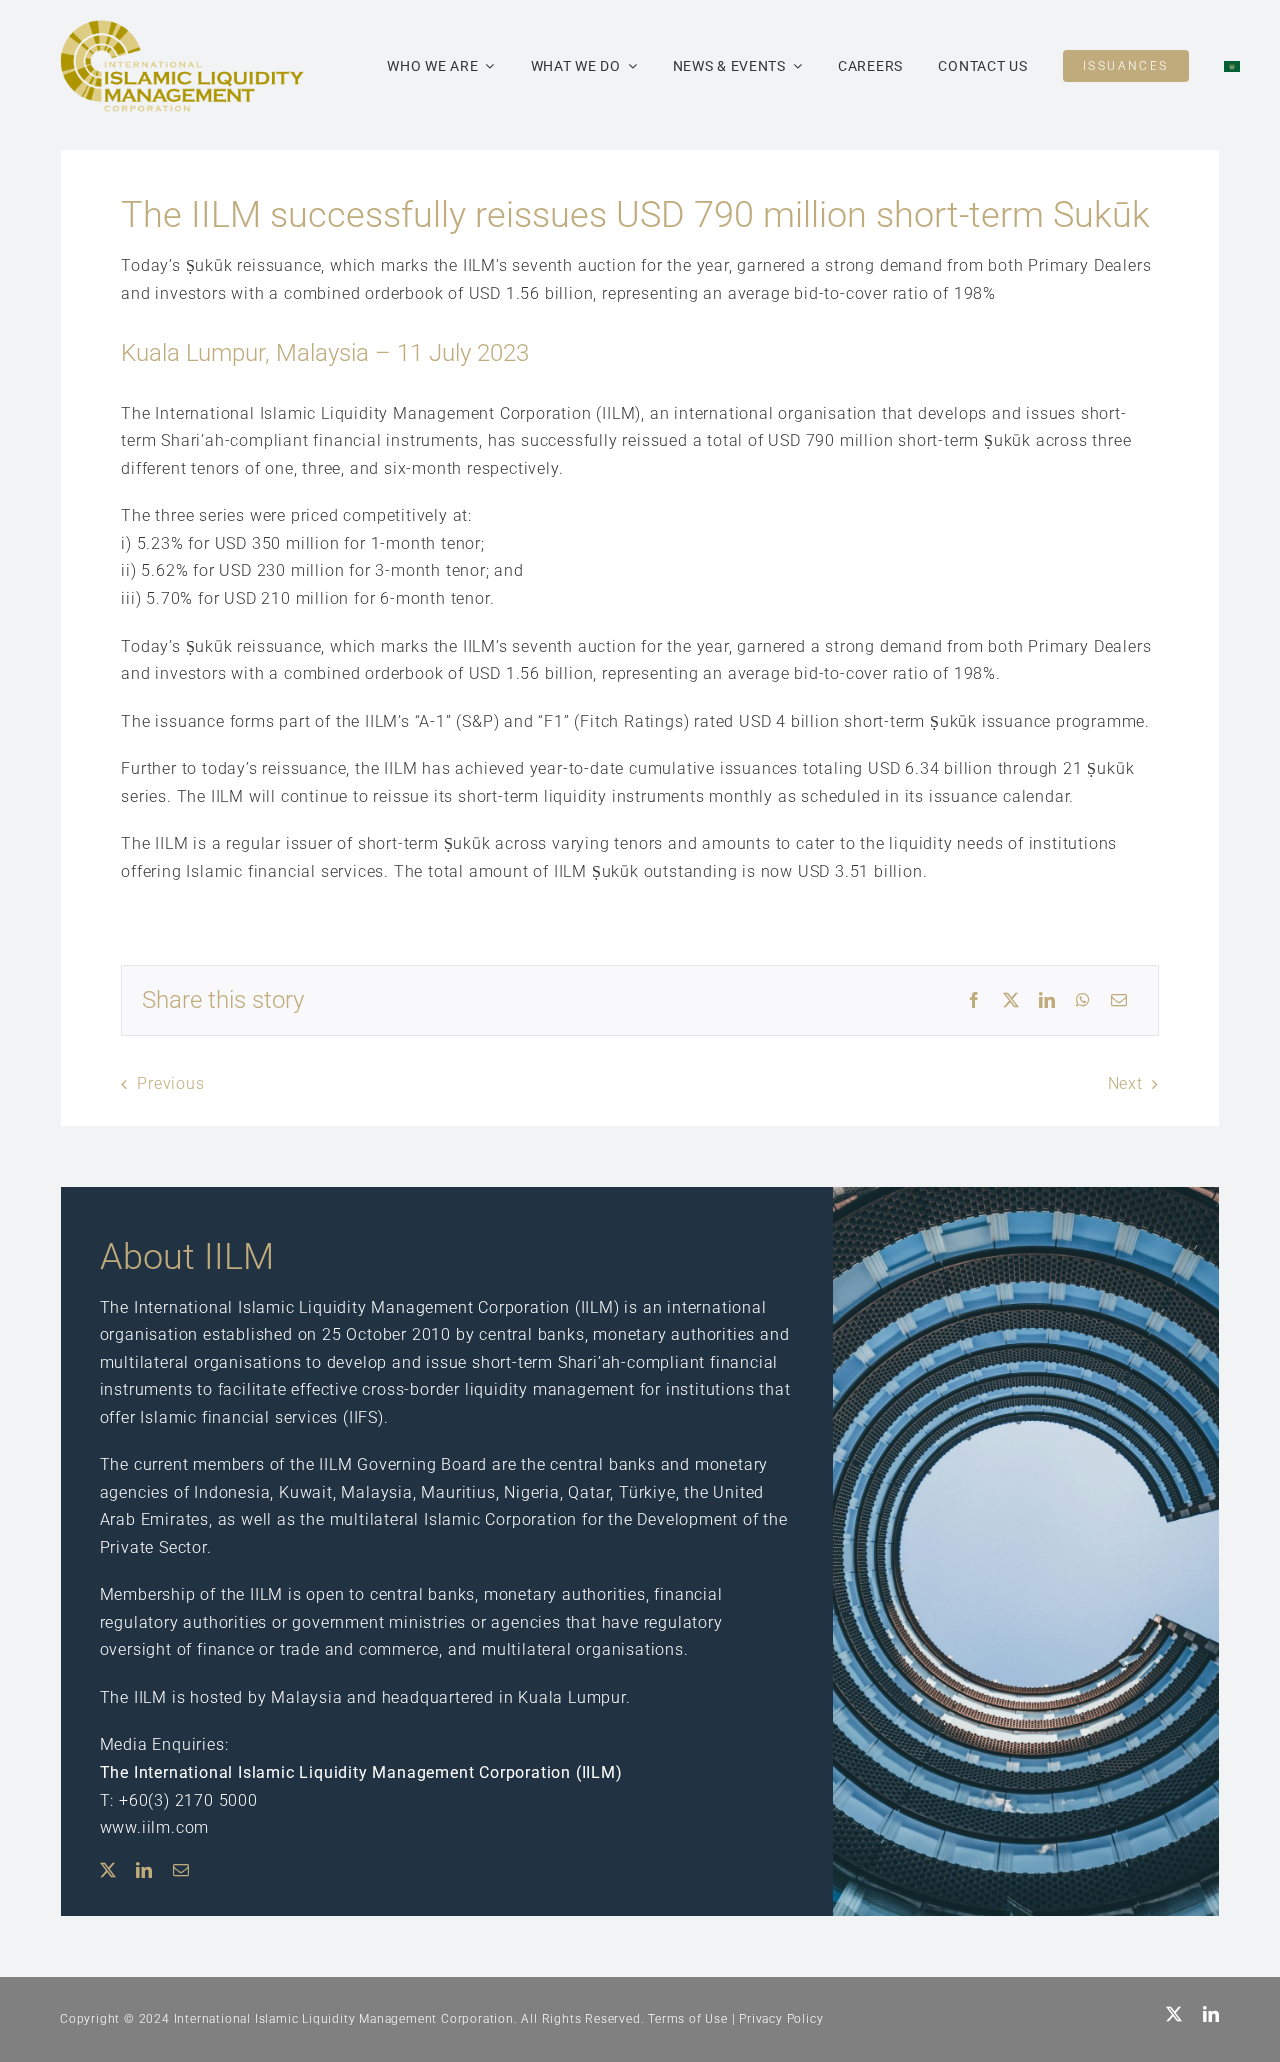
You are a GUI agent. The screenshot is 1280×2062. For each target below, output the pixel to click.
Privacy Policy (781, 2019)
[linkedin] (144, 1870)
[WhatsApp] (1083, 1001)
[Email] (1119, 1001)
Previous (170, 1083)
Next (1125, 1083)
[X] (1011, 1001)
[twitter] (108, 1870)
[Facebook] (974, 1001)
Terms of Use (688, 2019)
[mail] (181, 1870)
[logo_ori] (182, 27)
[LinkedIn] (1047, 1001)
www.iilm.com (155, 1827)
